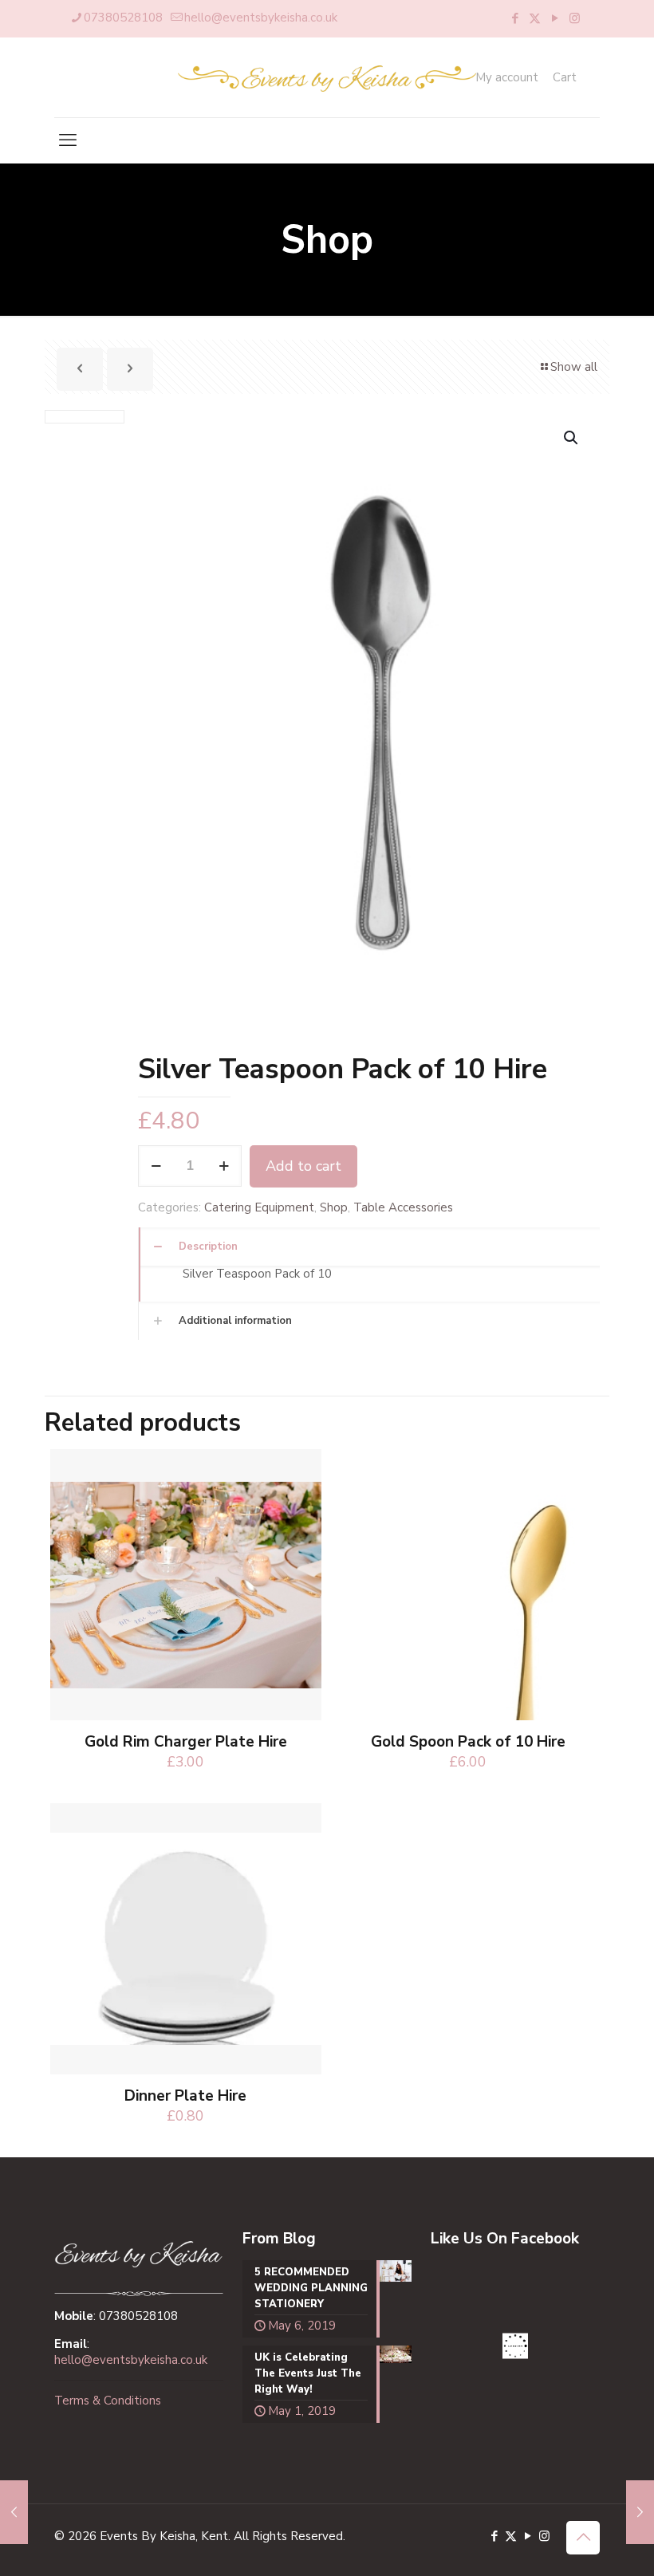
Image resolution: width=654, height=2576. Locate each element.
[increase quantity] (224, 1166)
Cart (565, 78)
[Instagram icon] (575, 18)
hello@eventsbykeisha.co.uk (261, 18)
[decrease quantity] (156, 1166)
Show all (574, 367)
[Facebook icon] (515, 18)
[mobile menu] (68, 140)
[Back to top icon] (583, 2538)
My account (507, 78)
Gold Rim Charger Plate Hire (186, 1742)
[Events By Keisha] (327, 77)
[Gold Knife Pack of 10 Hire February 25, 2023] (640, 2512)
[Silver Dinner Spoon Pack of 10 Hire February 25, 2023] (14, 2512)
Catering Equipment (259, 1207)
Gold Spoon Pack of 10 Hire (468, 1742)
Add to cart (303, 1166)
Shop (334, 1207)
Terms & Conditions (108, 2401)
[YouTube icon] (555, 18)
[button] (572, 438)
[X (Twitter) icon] (535, 18)
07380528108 (123, 18)
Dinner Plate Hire (185, 2096)
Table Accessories (403, 1207)
